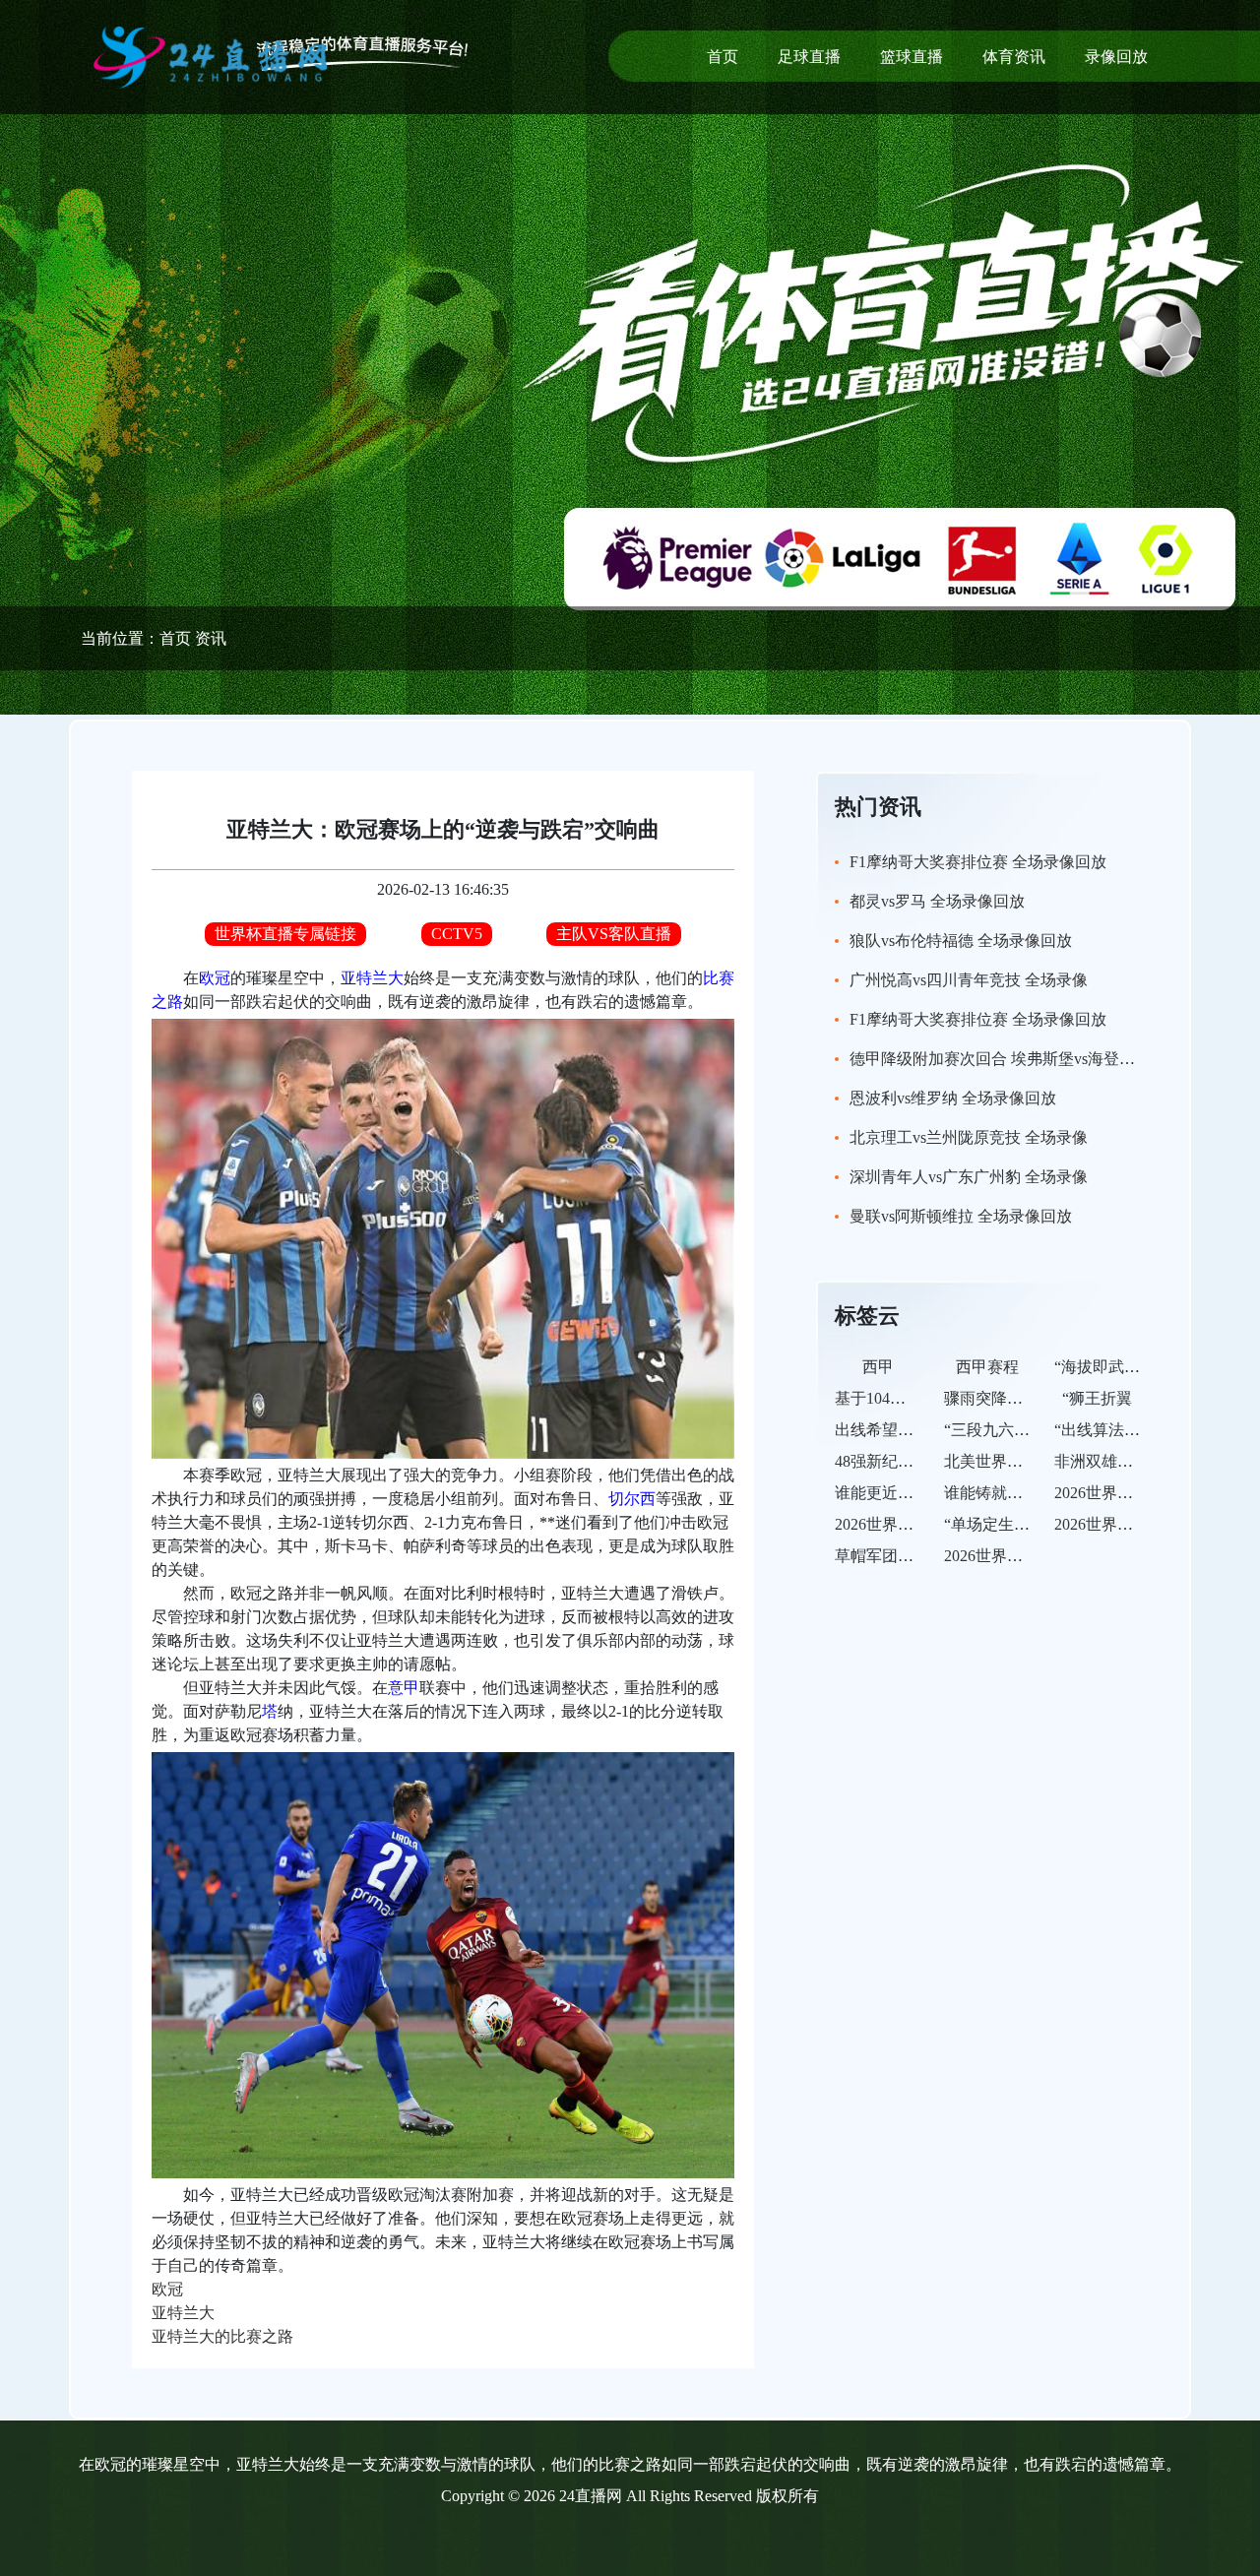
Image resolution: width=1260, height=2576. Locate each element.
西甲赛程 (987, 1367)
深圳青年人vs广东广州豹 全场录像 (969, 1177)
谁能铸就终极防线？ (1015, 1493)
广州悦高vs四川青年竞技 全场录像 (969, 980)
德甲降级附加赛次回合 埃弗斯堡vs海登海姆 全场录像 (1034, 1059)
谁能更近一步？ (890, 1493)
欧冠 (215, 978)
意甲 (404, 1688)
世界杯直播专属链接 (285, 934)
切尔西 (632, 1499)
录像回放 (1116, 57)
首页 (723, 57)
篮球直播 (912, 57)
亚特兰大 (372, 978)
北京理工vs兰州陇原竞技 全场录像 (969, 1137)
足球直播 (809, 57)
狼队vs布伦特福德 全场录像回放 (961, 941)
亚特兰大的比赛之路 (222, 2336)
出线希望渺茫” (885, 1430)
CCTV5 (457, 934)
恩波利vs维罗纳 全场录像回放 (953, 1098)
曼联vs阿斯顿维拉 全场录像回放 (961, 1216)
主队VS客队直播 (614, 934)
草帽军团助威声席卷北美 (921, 1556)
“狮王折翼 (1097, 1398)
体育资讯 (1014, 57)
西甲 (878, 1367)
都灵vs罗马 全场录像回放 (937, 901)
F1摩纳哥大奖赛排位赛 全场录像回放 (978, 862)
